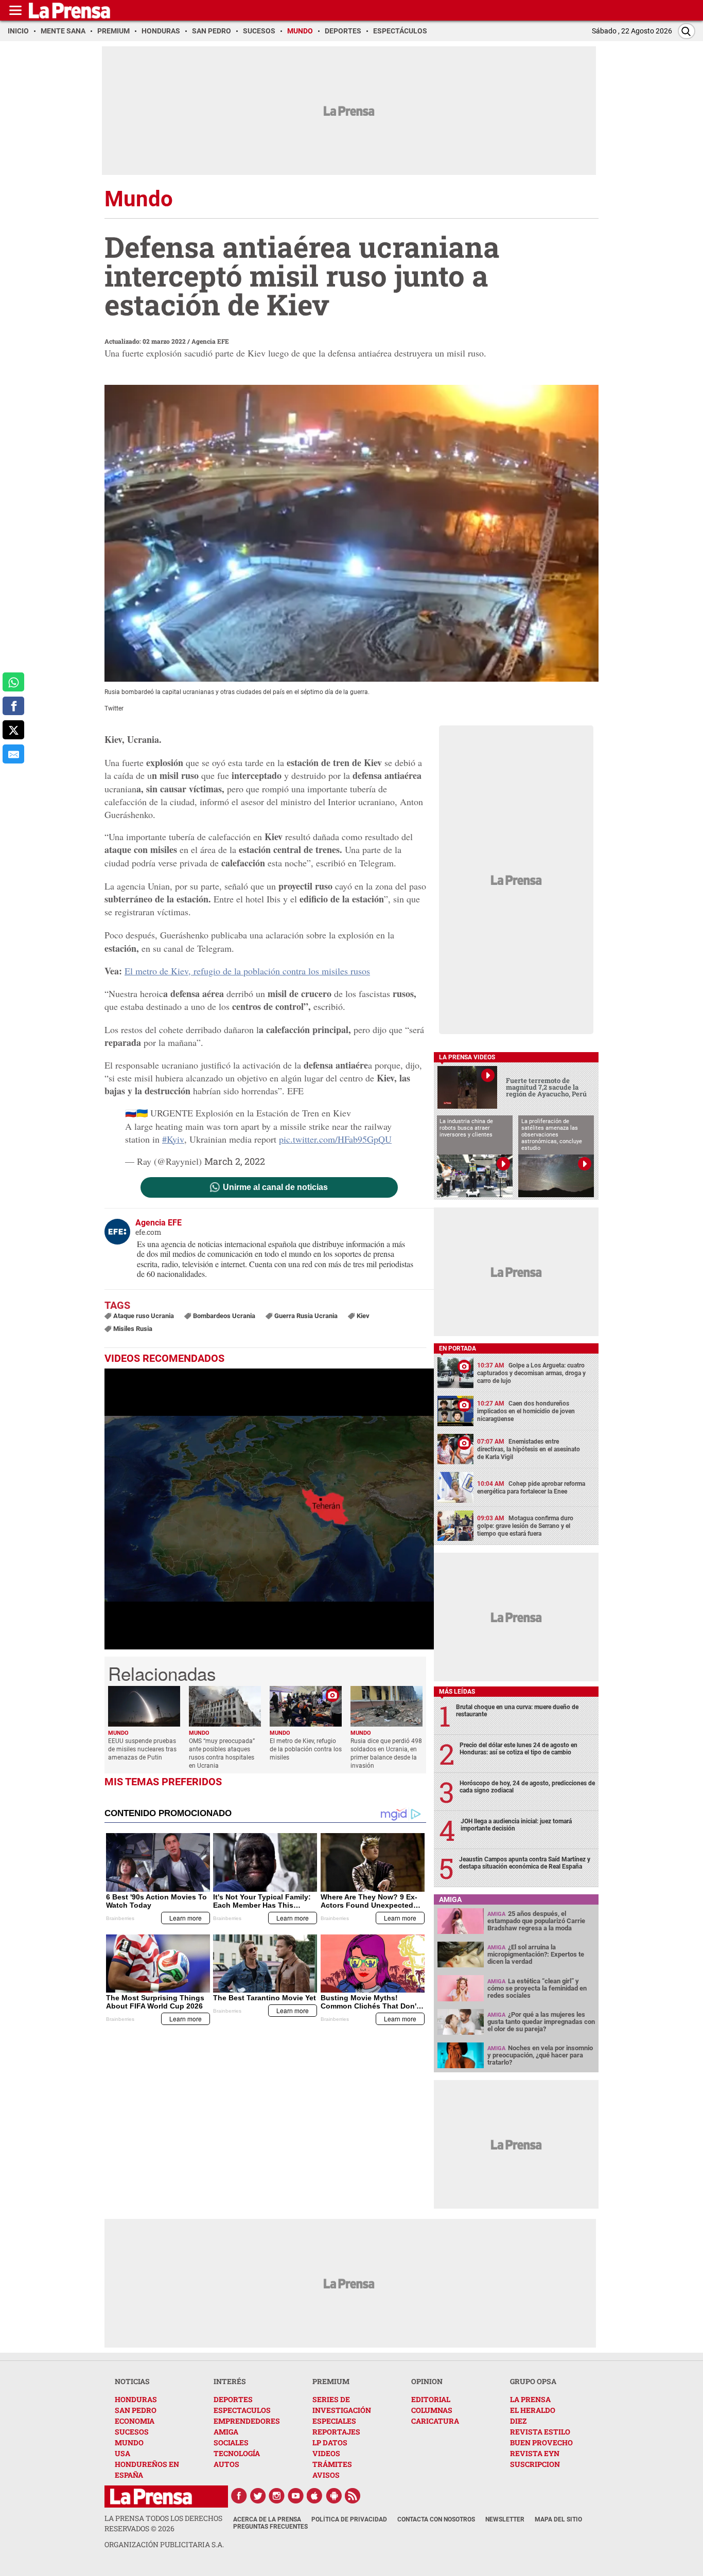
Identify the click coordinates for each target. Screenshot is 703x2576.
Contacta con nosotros (436, 2519)
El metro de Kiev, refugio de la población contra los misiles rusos (247, 971)
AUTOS (226, 2464)
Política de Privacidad (349, 2519)
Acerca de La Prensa (267, 2519)
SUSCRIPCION (535, 2464)
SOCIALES (231, 2442)
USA (122, 2453)
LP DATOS (330, 2442)
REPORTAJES (336, 2432)
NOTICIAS (132, 2381)
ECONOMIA (135, 2421)
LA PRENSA (530, 2399)
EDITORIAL (431, 2399)
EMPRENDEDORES (247, 2421)
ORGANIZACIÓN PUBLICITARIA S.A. (164, 2544)
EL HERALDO (533, 2410)
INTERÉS (230, 2381)
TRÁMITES (332, 2464)
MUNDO (129, 2442)
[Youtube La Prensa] (296, 2496)
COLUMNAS (432, 2410)
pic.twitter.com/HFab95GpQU (335, 1139)
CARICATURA (435, 2421)
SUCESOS (132, 2432)
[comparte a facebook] (13, 706)
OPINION (427, 2381)
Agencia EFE (210, 341)
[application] (269, 1509)
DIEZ (518, 2421)
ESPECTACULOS (242, 2410)
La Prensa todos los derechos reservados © (163, 2523)
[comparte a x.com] (13, 730)
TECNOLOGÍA (237, 2453)
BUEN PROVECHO (541, 2442)
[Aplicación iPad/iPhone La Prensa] (315, 2496)
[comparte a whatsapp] (13, 682)
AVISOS (326, 2475)
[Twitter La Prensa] (258, 2496)
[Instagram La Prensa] (277, 2496)
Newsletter (505, 2519)
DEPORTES (233, 2399)
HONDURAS (136, 2399)
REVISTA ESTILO (540, 2432)
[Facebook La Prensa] (239, 2496)
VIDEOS (326, 2453)
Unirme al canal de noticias (275, 1187)
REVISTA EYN (535, 2453)
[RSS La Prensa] (353, 2496)
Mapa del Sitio (558, 2519)
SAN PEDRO (136, 2410)
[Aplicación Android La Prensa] (334, 2496)
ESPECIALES (334, 2421)
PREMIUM (331, 2381)
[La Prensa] (151, 2497)
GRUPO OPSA (533, 2381)
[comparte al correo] (13, 754)
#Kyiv (173, 1139)
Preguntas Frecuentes (270, 2527)
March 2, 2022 (235, 1161)
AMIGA (226, 2432)
